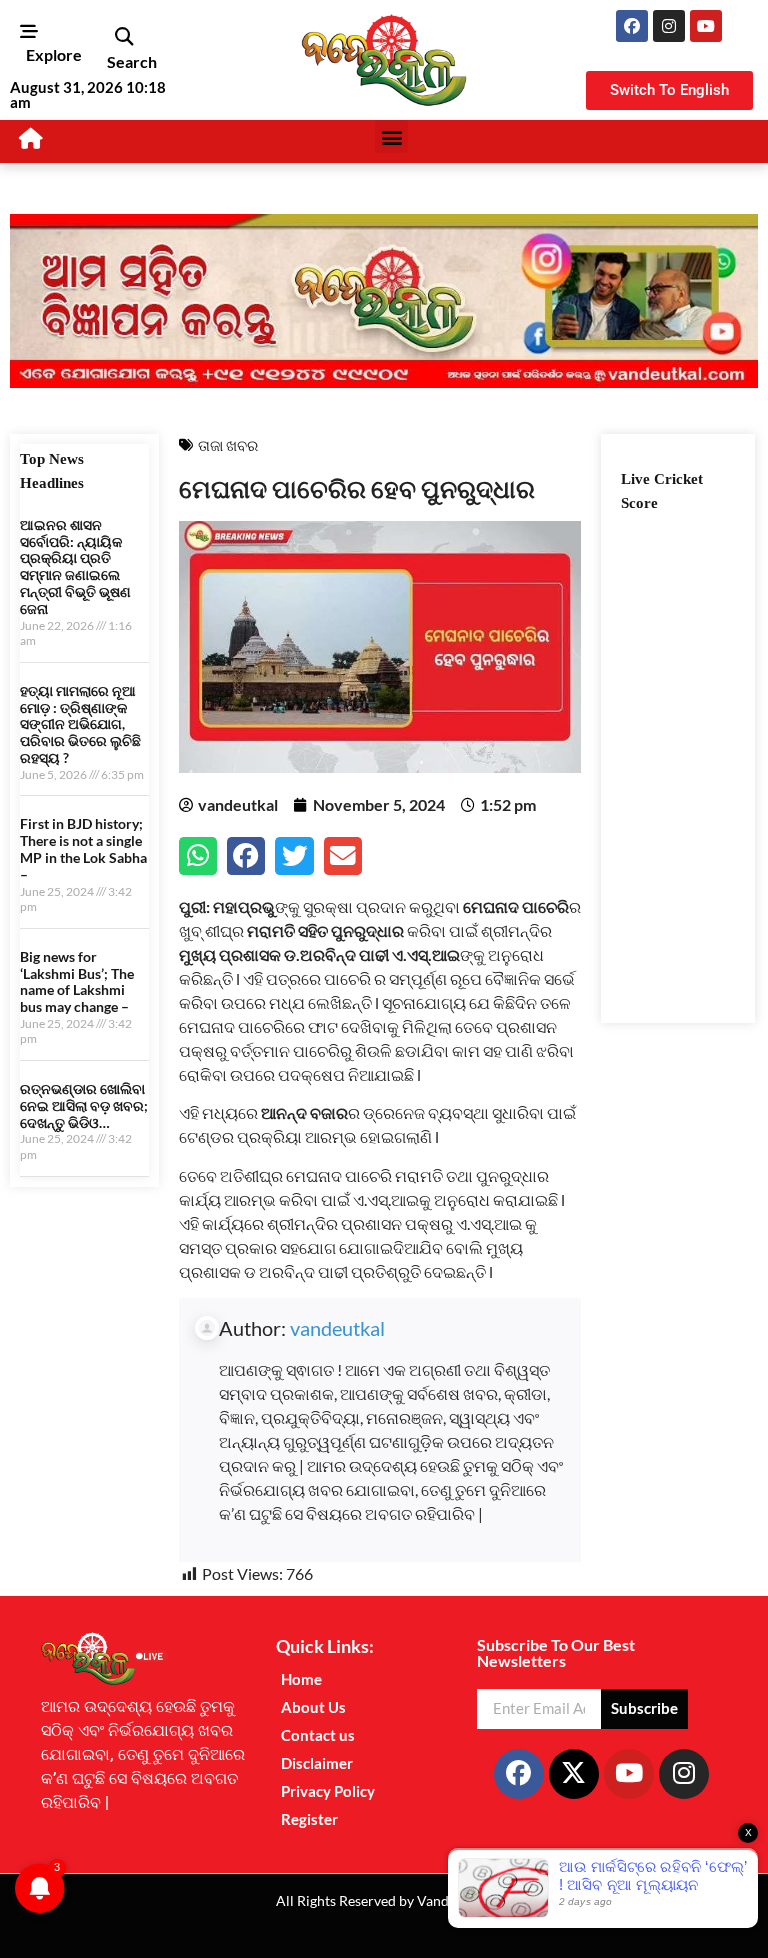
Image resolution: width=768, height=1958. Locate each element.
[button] (123, 37)
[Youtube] (706, 26)
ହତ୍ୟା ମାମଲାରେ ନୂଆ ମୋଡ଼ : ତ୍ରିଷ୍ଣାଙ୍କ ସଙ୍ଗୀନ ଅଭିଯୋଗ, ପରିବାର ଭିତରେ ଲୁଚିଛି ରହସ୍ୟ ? (80, 724)
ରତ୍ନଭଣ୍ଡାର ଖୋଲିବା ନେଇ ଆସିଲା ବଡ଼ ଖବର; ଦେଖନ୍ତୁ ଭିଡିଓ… (84, 1105)
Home (301, 1679)
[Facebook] (632, 26)
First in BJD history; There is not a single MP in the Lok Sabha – (83, 848)
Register (309, 1819)
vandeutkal (337, 1328)
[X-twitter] (574, 1774)
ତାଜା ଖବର (228, 445)
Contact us (318, 1735)
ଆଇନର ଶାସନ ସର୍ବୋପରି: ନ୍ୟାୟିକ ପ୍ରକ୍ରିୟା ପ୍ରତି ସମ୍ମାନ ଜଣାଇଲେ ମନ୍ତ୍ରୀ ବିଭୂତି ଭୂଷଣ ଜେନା (75, 566)
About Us (313, 1707)
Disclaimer (317, 1763)
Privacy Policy (328, 1791)
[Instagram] (669, 26)
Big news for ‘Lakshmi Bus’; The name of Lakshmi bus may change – (77, 981)
